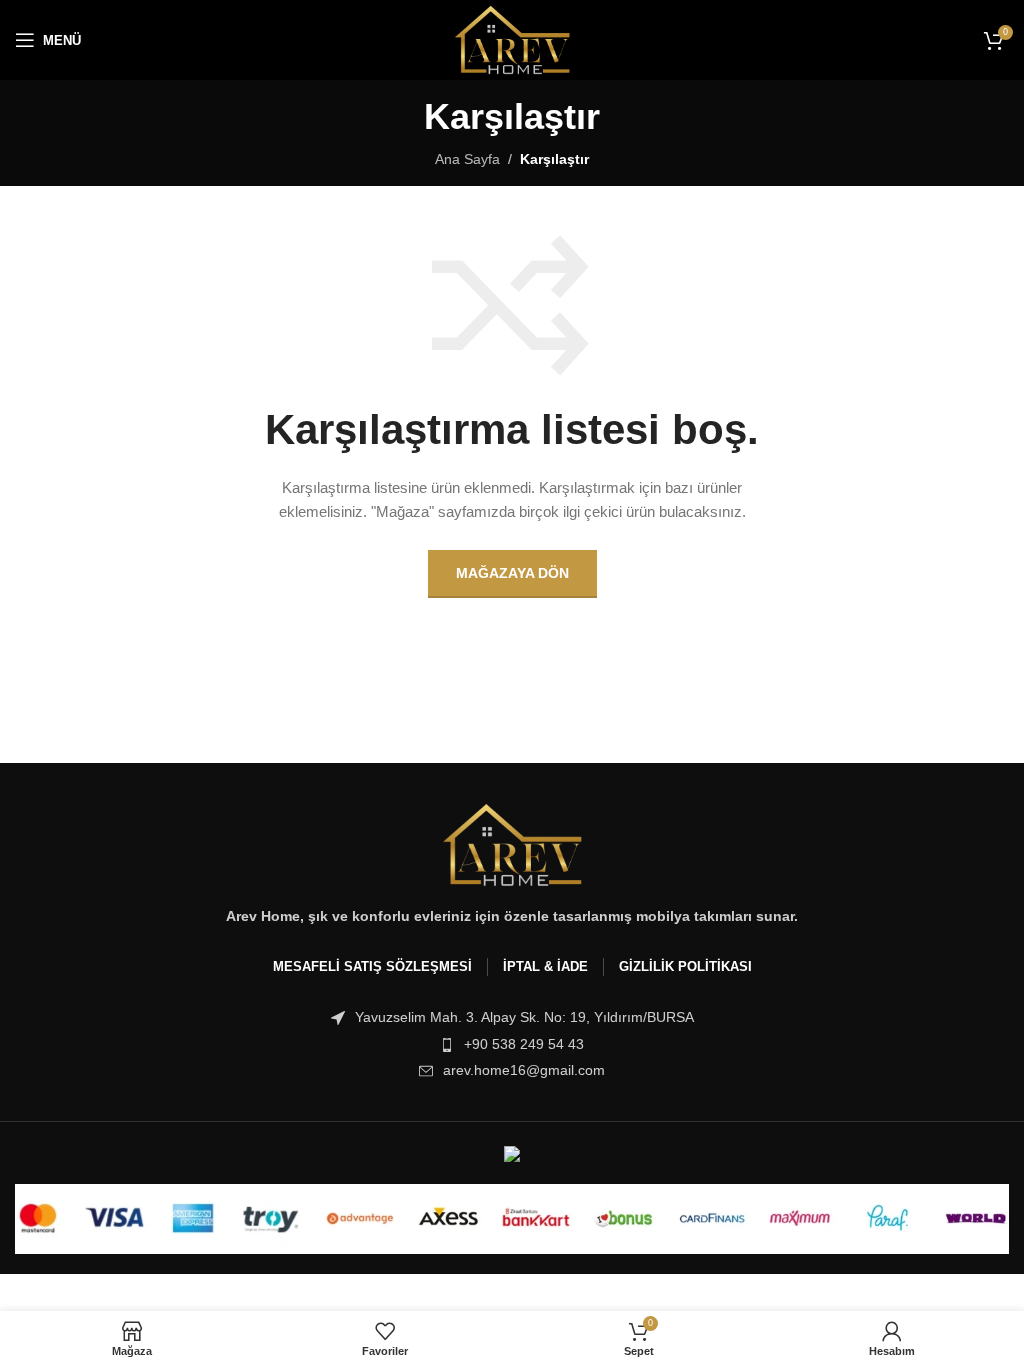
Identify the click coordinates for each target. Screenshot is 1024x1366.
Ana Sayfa (467, 159)
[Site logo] (512, 39)
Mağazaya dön (512, 573)
